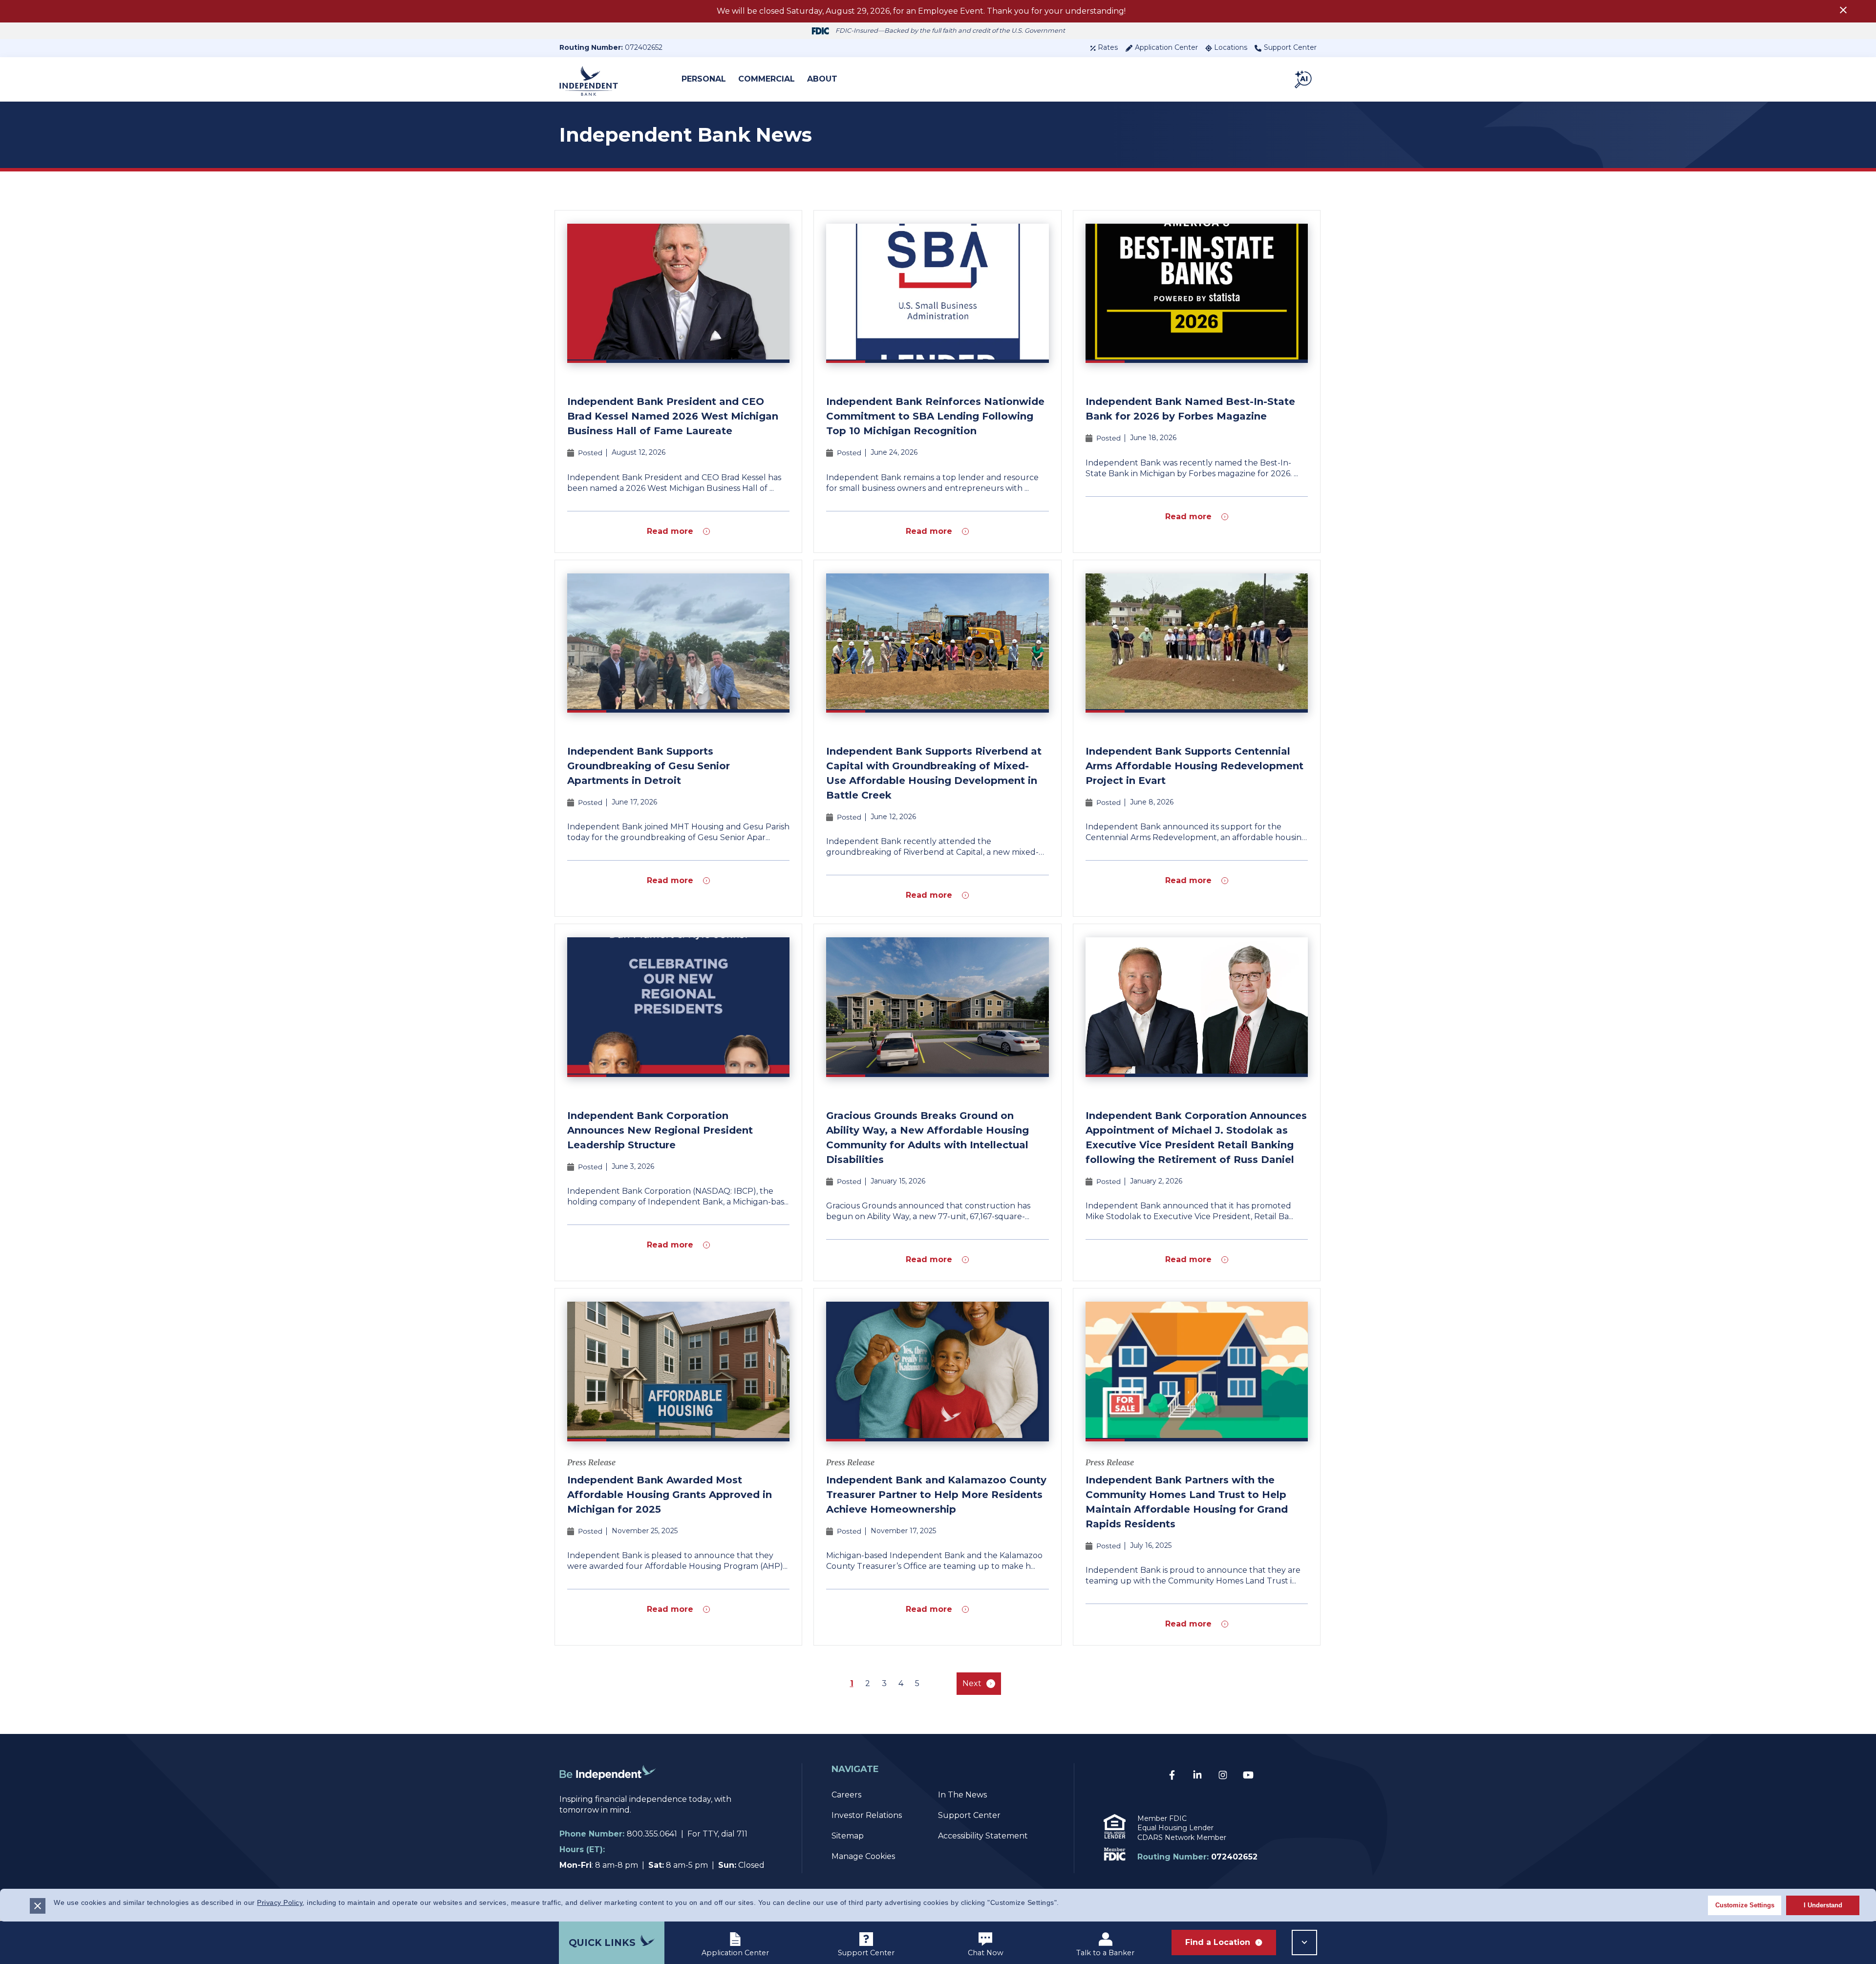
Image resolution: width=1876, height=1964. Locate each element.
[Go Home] (608, 1788)
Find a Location (1218, 1942)
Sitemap (848, 1836)
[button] (1304, 79)
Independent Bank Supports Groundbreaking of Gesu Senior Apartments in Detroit (649, 766)
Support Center (1290, 47)
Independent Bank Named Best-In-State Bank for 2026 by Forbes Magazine (1190, 409)
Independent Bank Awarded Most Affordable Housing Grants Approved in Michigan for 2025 (670, 1495)
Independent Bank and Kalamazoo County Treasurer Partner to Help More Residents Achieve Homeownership (936, 1495)
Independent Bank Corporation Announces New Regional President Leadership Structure (660, 1130)
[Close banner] (38, 1906)
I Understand (1823, 1905)
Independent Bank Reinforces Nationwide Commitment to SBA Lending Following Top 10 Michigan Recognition (935, 416)
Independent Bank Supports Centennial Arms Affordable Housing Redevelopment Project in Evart (1194, 766)
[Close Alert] (1843, 11)
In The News (962, 1795)
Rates (1108, 47)
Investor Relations (867, 1815)
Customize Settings (1745, 1905)
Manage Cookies (863, 1856)
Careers (846, 1795)
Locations (1231, 47)
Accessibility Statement (983, 1836)
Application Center (1166, 47)
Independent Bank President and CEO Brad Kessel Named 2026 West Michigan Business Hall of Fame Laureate (673, 416)
